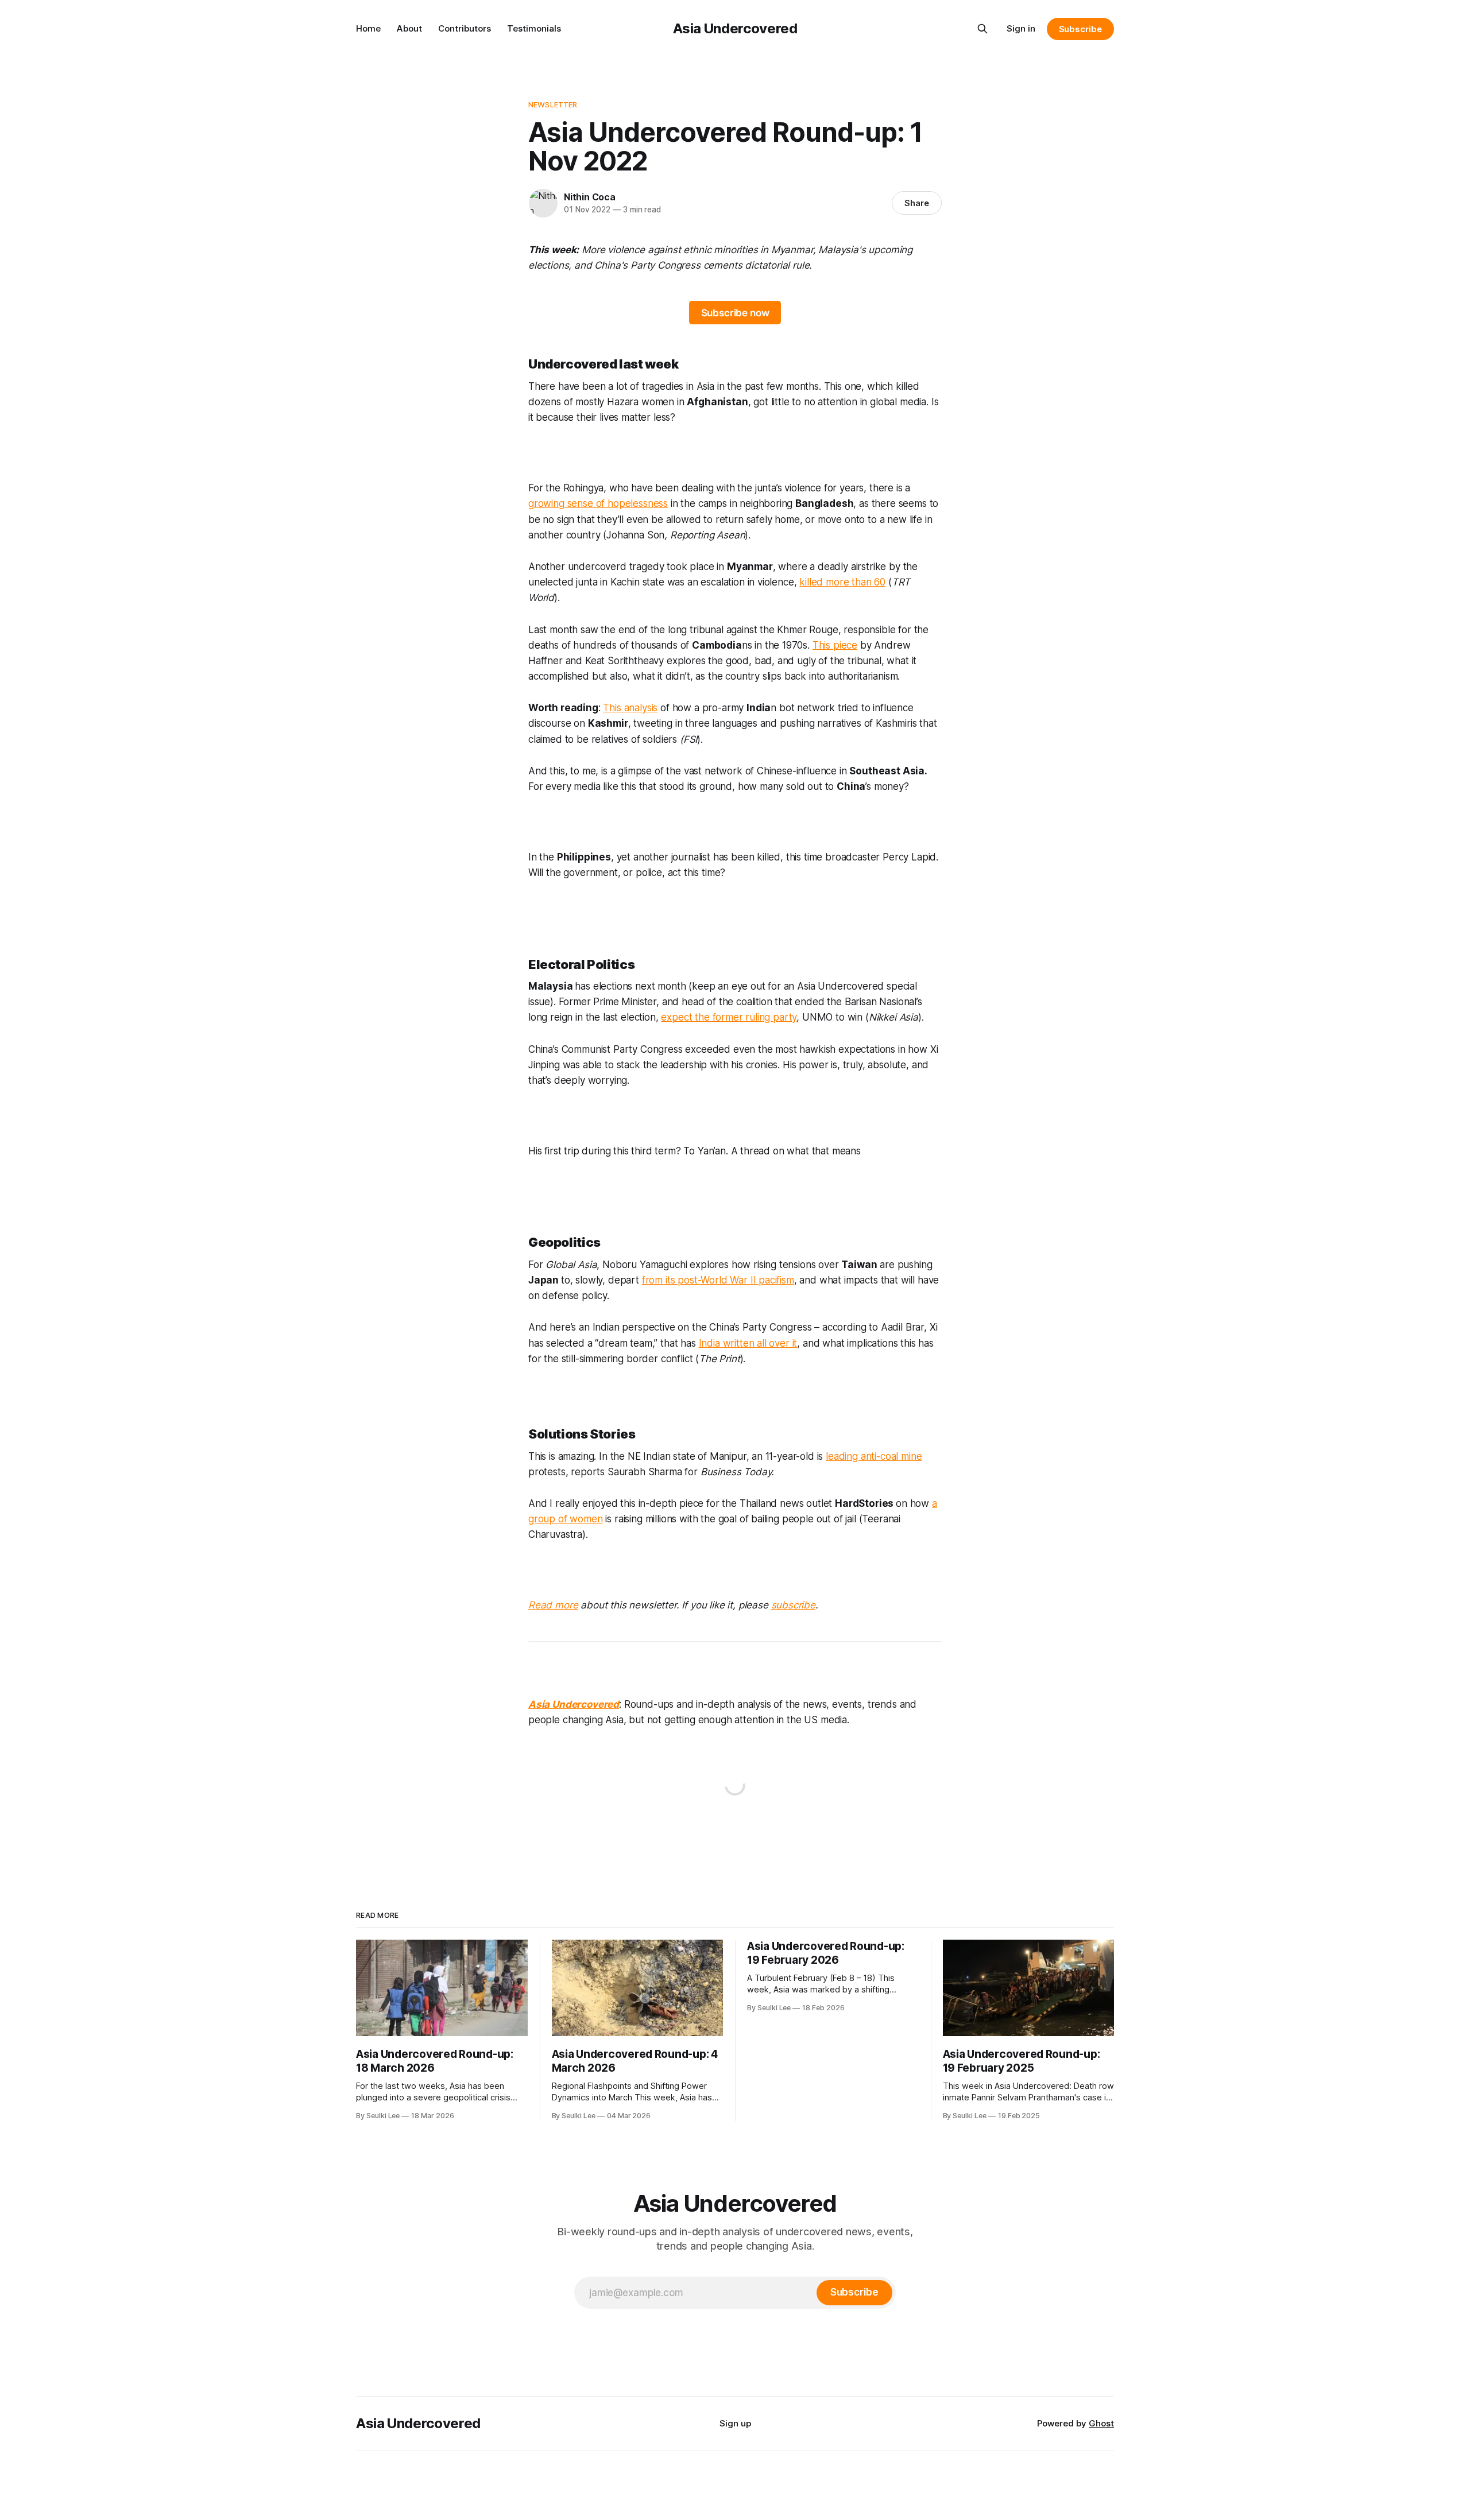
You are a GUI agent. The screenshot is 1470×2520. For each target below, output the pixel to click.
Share (917, 203)
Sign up (735, 2423)
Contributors (465, 28)
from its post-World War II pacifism (718, 1280)
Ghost (1101, 2423)
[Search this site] (982, 29)
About (409, 28)
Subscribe (1080, 29)
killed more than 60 (842, 582)
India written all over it (748, 1343)
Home (368, 28)
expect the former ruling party (729, 1017)
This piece (835, 645)
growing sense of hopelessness (598, 503)
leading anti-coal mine (874, 1456)
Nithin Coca (590, 197)
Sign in (1021, 28)
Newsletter (553, 104)
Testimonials (534, 28)
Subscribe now (735, 313)
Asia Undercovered (735, 28)
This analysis (630, 708)
